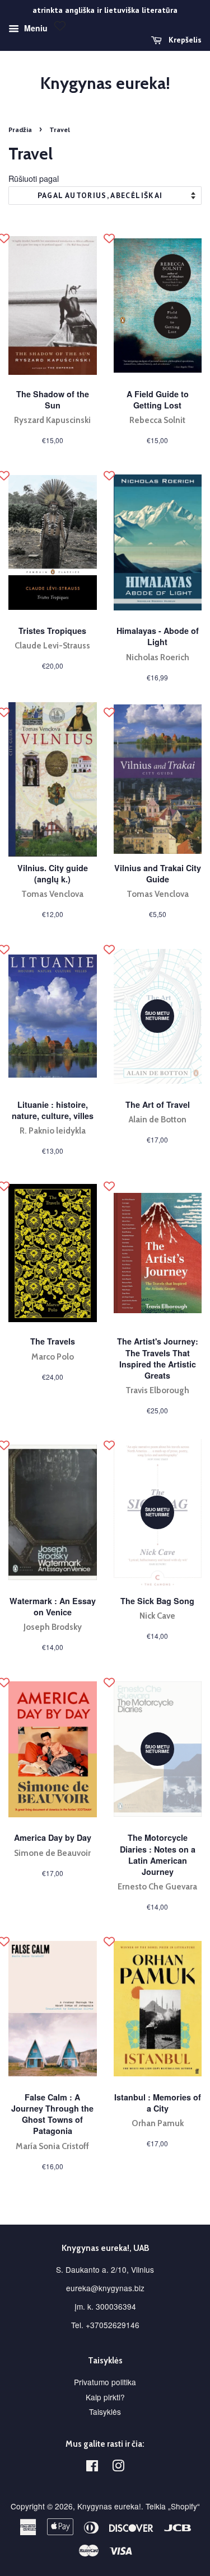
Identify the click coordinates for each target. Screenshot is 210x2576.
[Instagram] (118, 2467)
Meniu (35, 28)
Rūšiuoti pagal (34, 178)
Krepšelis (184, 40)
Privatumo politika (105, 2382)
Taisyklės (105, 2412)
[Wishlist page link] (60, 26)
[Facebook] (92, 2467)
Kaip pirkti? (105, 2397)
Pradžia (20, 130)
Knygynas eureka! (105, 83)
